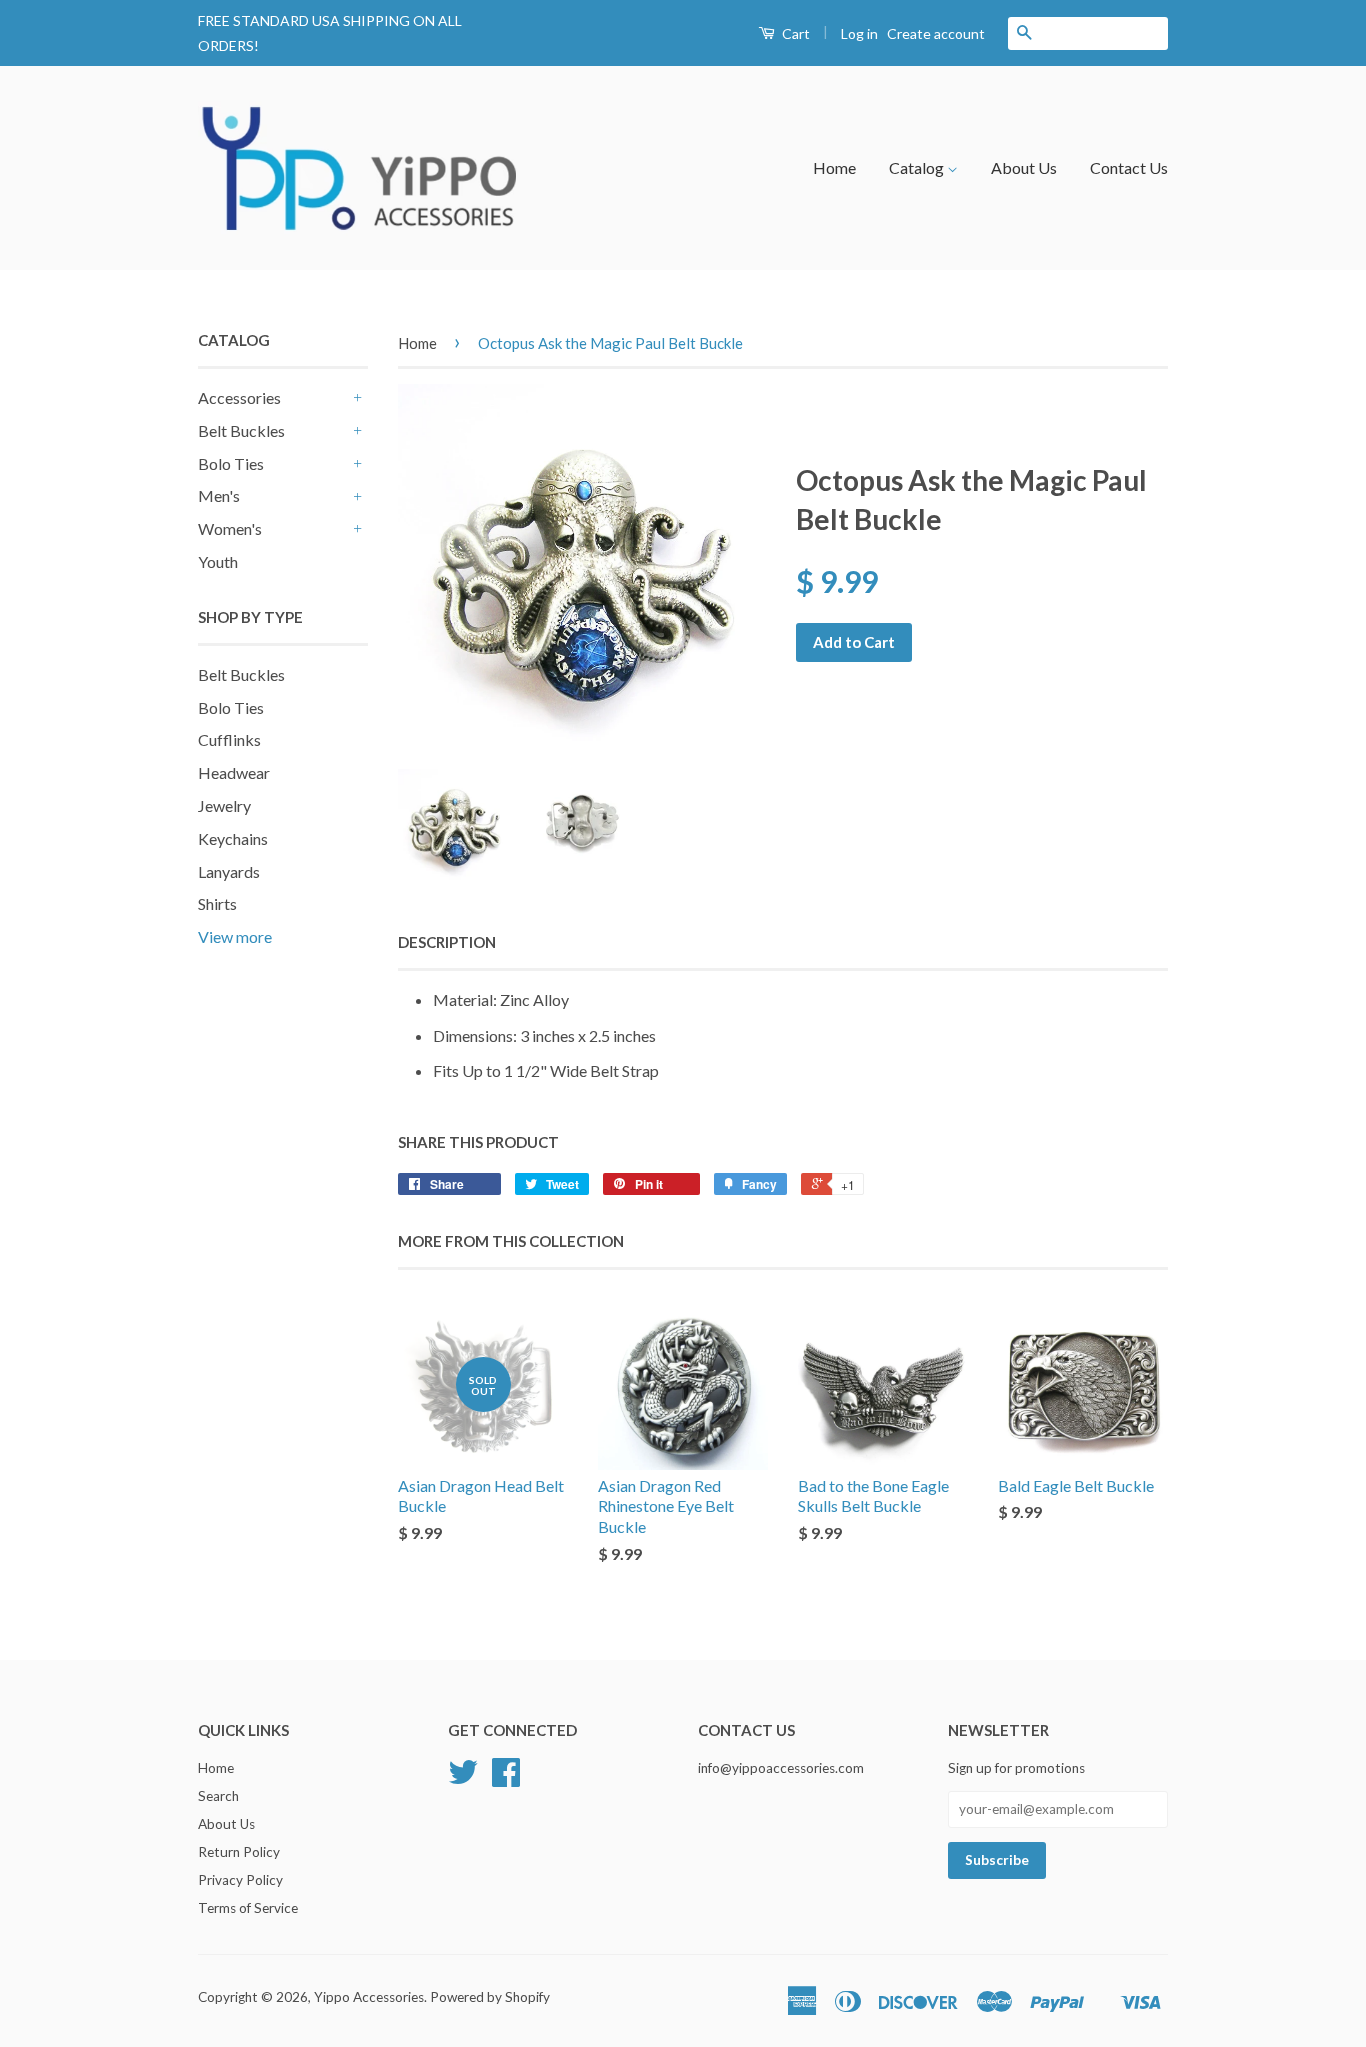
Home (834, 167)
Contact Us (1129, 167)
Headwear (234, 772)
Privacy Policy (240, 1880)
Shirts (217, 903)
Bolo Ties (231, 463)
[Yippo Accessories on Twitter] (463, 1779)
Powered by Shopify (490, 1997)
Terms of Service (248, 1908)
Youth (218, 561)
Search (218, 1796)
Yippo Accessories (369, 1997)
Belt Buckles (241, 430)
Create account (936, 33)
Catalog (918, 167)
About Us (1024, 167)
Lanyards (229, 871)
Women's (230, 528)
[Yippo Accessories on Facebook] (506, 1779)
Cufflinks (229, 739)
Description (447, 942)
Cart (794, 33)
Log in (859, 33)
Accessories (239, 397)
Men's (219, 495)
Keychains (233, 838)
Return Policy (239, 1852)
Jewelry (224, 805)
